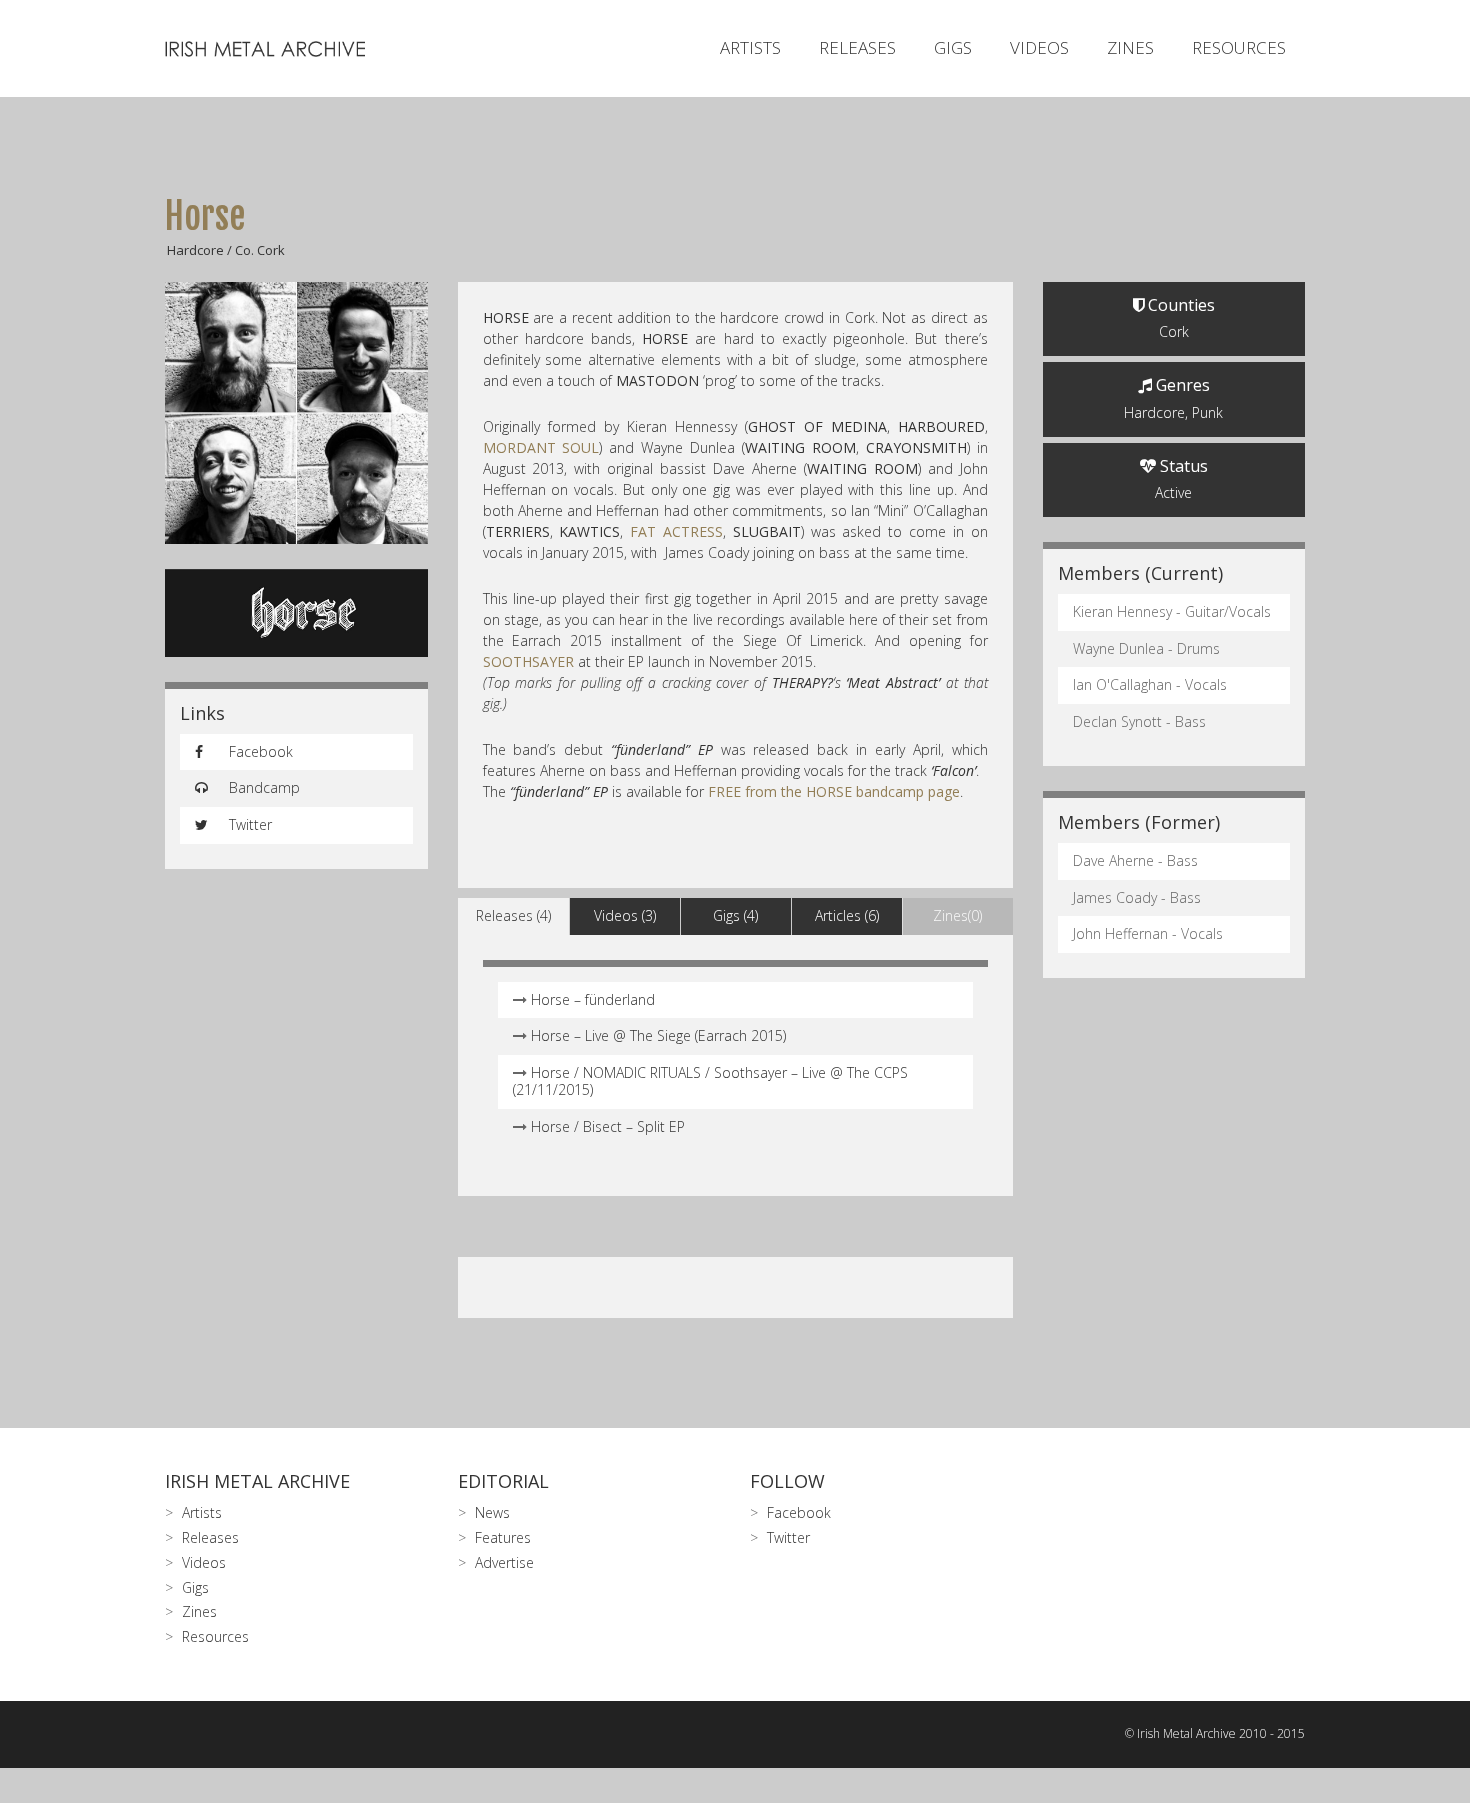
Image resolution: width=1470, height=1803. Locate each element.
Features (503, 1537)
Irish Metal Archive (257, 1481)
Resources (1239, 47)
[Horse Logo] (296, 613)
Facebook (259, 751)
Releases (857, 47)
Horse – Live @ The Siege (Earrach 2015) (658, 1035)
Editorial (503, 1481)
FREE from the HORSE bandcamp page (834, 791)
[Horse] (296, 413)
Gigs (953, 47)
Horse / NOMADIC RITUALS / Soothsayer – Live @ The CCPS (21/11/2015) (710, 1081)
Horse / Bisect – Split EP (608, 1126)
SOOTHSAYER (528, 661)
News (492, 1512)
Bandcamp (262, 787)
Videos (1039, 47)
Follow (787, 1481)
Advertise (504, 1562)
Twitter (248, 824)
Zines (1130, 47)
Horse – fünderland (593, 999)
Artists (750, 47)
